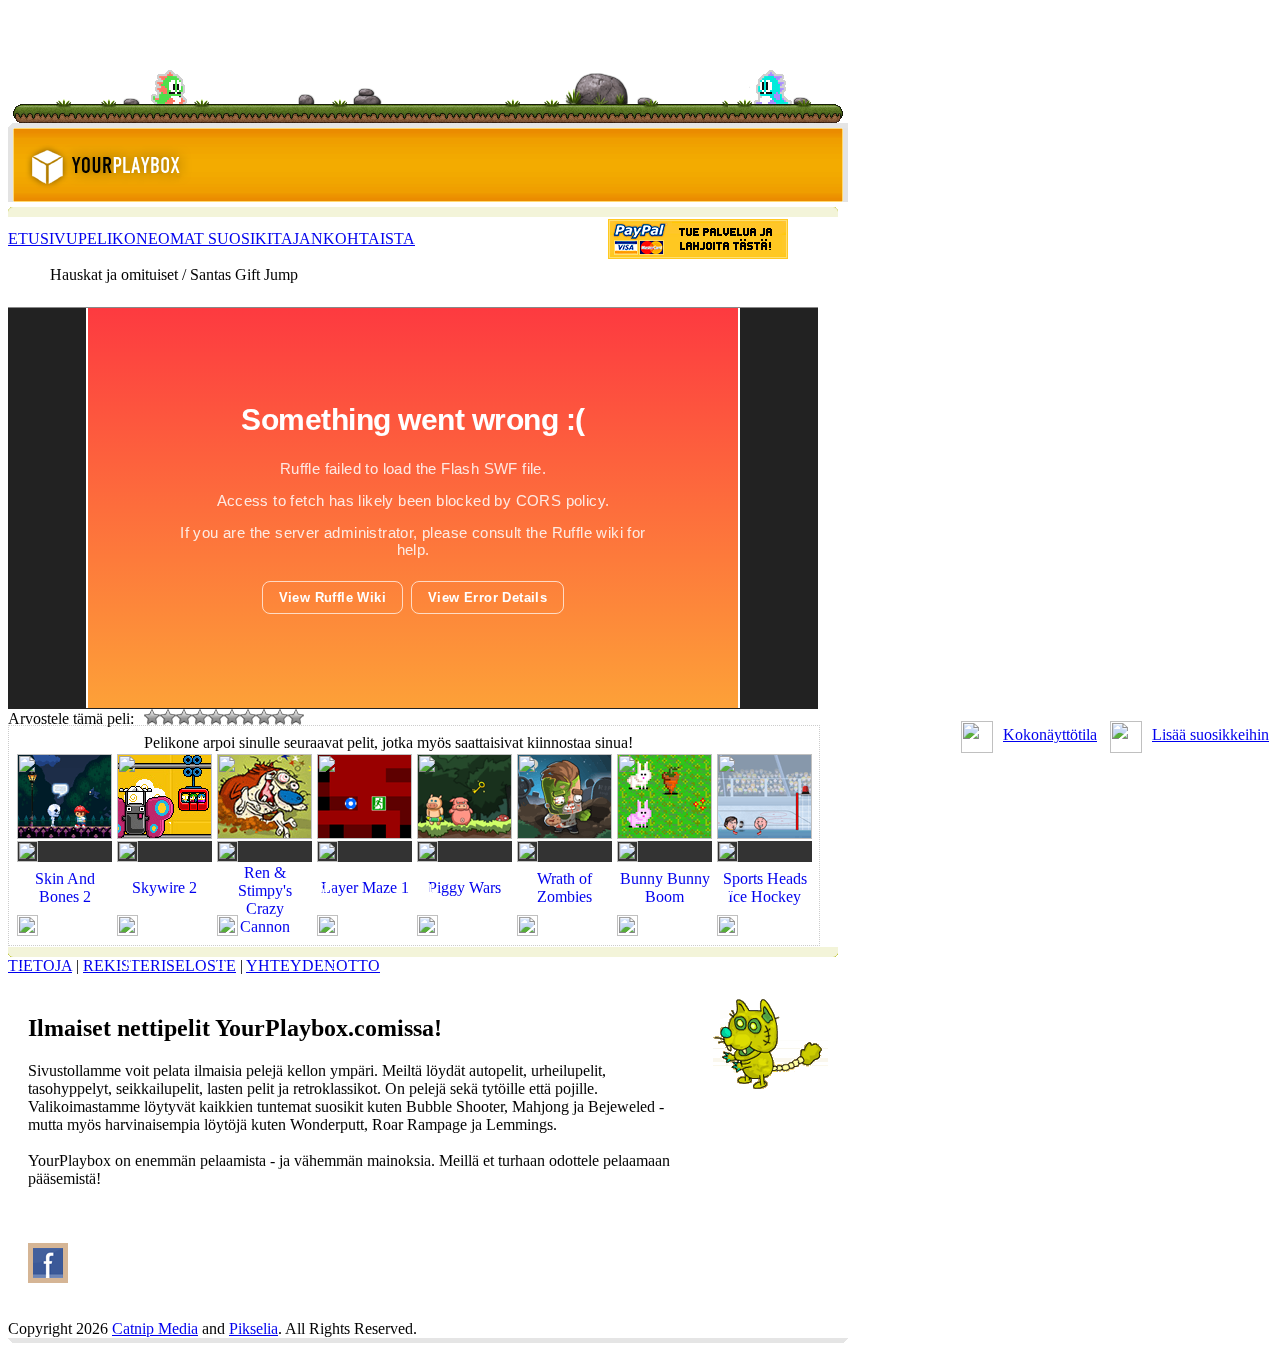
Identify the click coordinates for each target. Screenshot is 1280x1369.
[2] (168, 717)
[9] (280, 717)
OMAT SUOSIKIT (219, 238)
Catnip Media (155, 1328)
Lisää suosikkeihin (1210, 734)
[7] (248, 717)
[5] (216, 717)
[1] (152, 717)
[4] (200, 717)
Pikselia (253, 1328)
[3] (184, 717)
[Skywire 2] (164, 906)
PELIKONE (118, 238)
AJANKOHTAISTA (348, 238)
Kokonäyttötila (1050, 734)
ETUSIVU (43, 238)
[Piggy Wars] (464, 906)
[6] (232, 717)
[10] (296, 717)
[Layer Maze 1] (364, 906)
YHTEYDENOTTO (313, 965)
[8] (264, 717)
